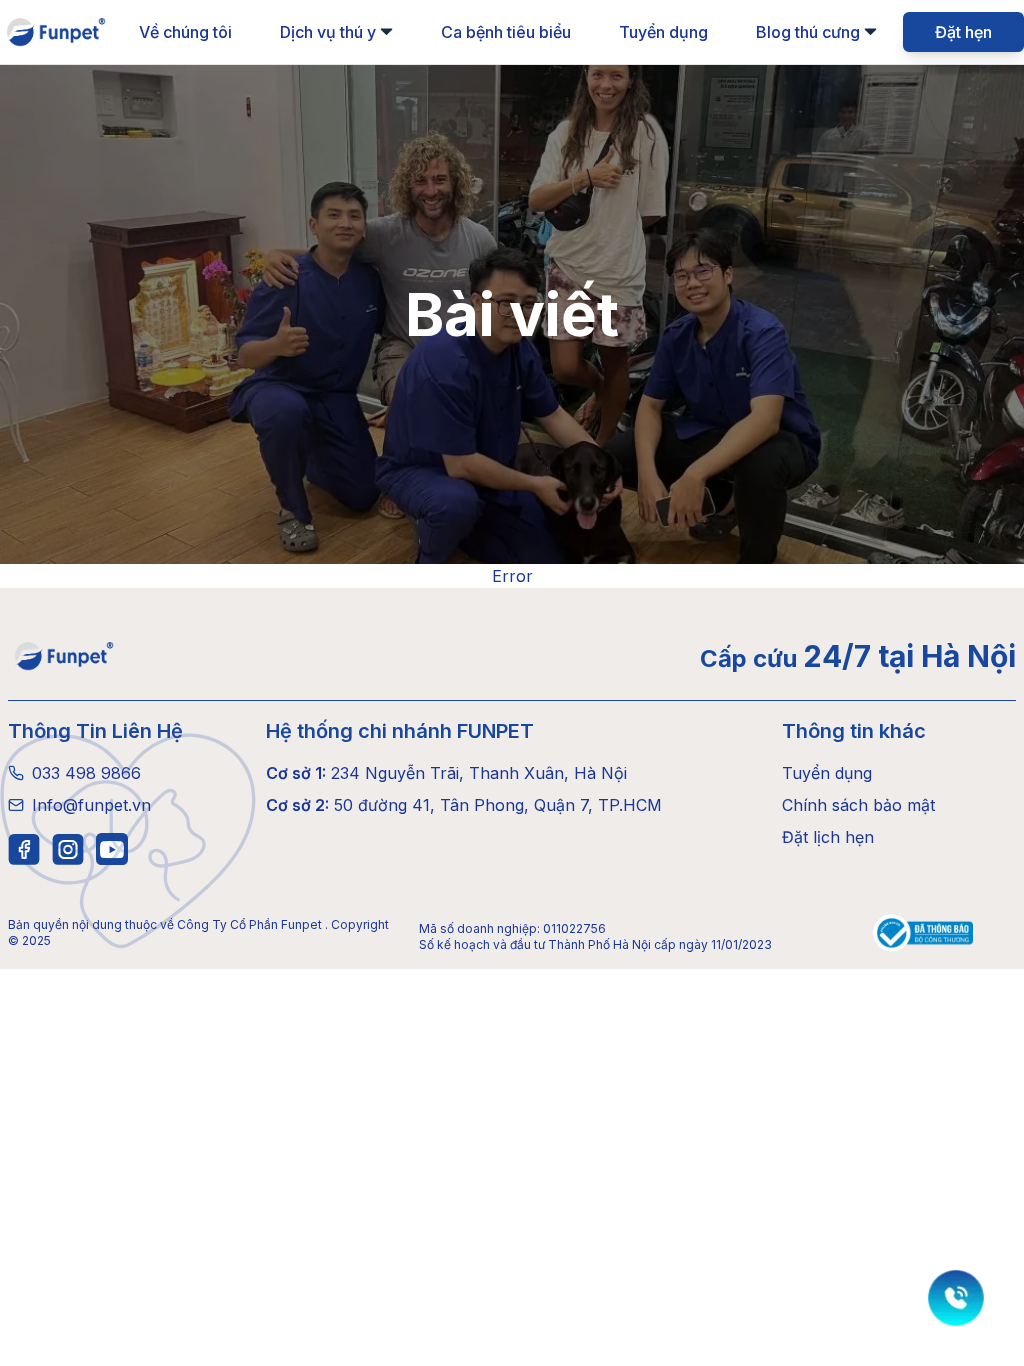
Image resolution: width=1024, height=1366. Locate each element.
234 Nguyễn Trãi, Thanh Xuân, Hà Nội (446, 773)
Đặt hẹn (963, 32)
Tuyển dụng (663, 32)
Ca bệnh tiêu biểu (506, 32)
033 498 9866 (86, 773)
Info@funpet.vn (91, 805)
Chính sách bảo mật (858, 805)
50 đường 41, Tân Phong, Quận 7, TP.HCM (464, 805)
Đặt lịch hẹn (828, 837)
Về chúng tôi (185, 32)
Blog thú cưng (808, 32)
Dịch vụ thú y (328, 32)
